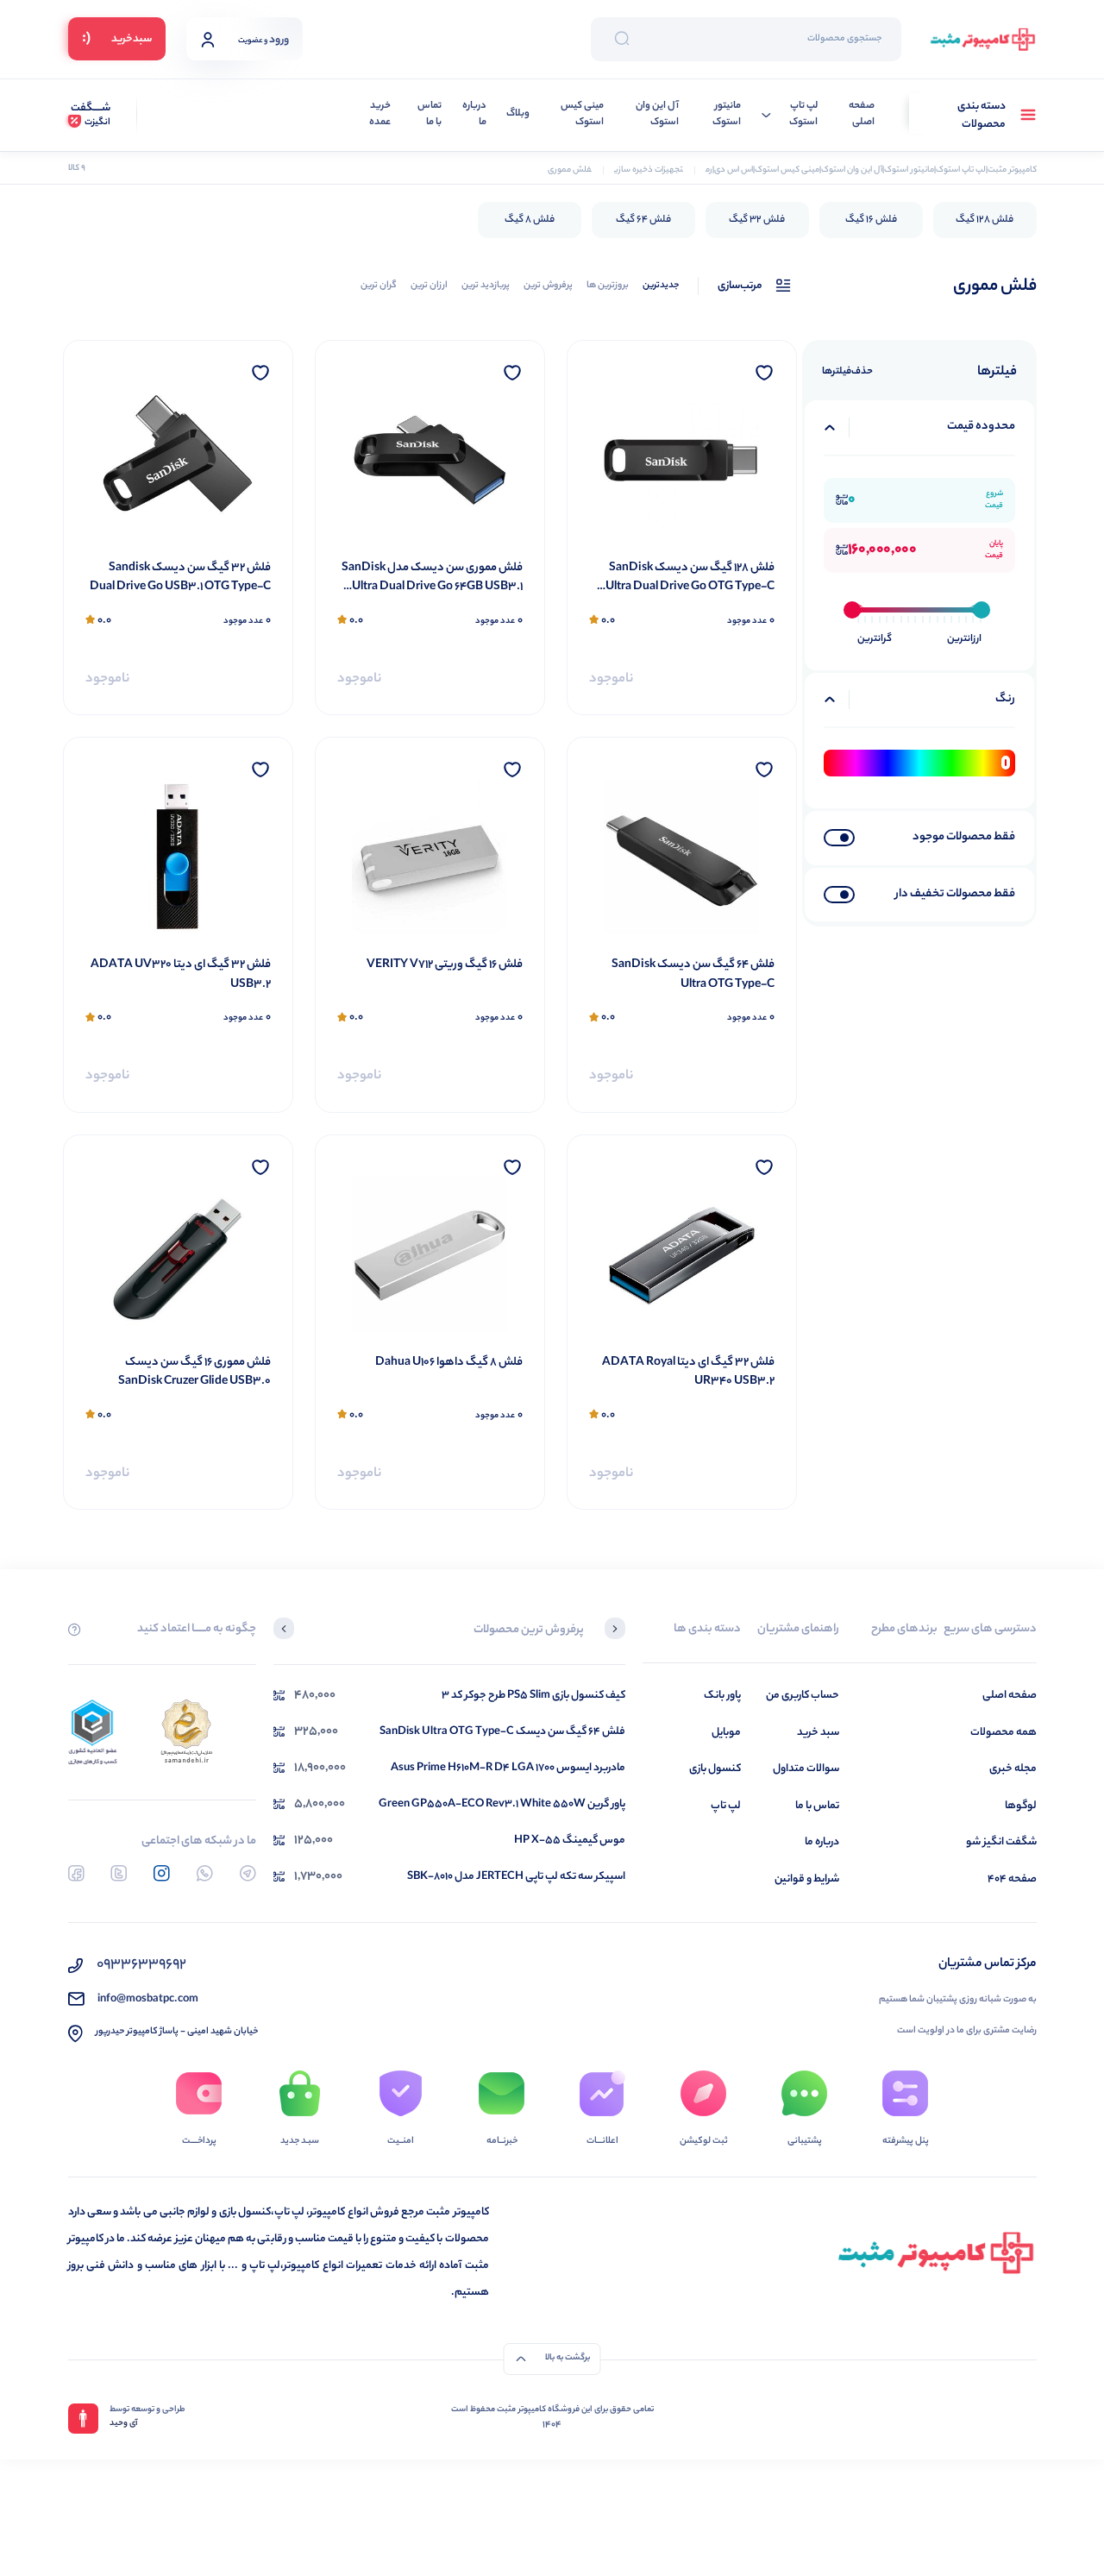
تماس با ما (430, 115)
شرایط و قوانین (807, 1879)
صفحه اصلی (862, 115)
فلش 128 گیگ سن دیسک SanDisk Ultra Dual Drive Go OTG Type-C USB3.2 (690, 578)
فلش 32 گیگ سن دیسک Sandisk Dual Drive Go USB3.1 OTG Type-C (180, 578)
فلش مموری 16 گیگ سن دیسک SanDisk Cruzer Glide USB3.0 (194, 1373)
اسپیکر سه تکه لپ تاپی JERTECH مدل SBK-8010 (516, 1877)
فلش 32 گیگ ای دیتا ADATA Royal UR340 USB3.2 (688, 1373)
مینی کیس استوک (582, 115)
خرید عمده (380, 115)
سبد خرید (818, 1733)
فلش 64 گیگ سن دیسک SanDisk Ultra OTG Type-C (693, 975)
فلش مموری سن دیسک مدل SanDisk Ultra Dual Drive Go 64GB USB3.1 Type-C (432, 578)
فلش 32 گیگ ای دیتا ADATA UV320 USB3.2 (181, 975)
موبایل (726, 1733)
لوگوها (1021, 1806)
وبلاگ (518, 114)
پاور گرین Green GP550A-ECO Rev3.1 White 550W (502, 1804)
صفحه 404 (1012, 1879)
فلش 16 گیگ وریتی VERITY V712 (445, 965)
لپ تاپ (726, 1806)
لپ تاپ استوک (803, 115)
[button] (615, 1630)
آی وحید (124, 2424)
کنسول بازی (715, 1769)
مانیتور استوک (727, 115)
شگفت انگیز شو (1001, 1842)
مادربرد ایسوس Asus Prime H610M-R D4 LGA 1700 (508, 1768)
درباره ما (474, 115)
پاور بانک (722, 1696)
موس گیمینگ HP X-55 (570, 1841)
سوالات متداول (806, 1769)
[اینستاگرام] (162, 1873)
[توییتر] (119, 1873)
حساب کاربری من (803, 1696)
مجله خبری (1013, 1769)
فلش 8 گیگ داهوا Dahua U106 (449, 1363)
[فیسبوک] (76, 1873)
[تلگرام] (248, 1873)
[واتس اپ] (205, 1873)
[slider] (852, 610)
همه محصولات (1004, 1733)
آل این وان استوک (657, 115)
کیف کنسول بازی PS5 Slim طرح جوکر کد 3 (533, 1696)
